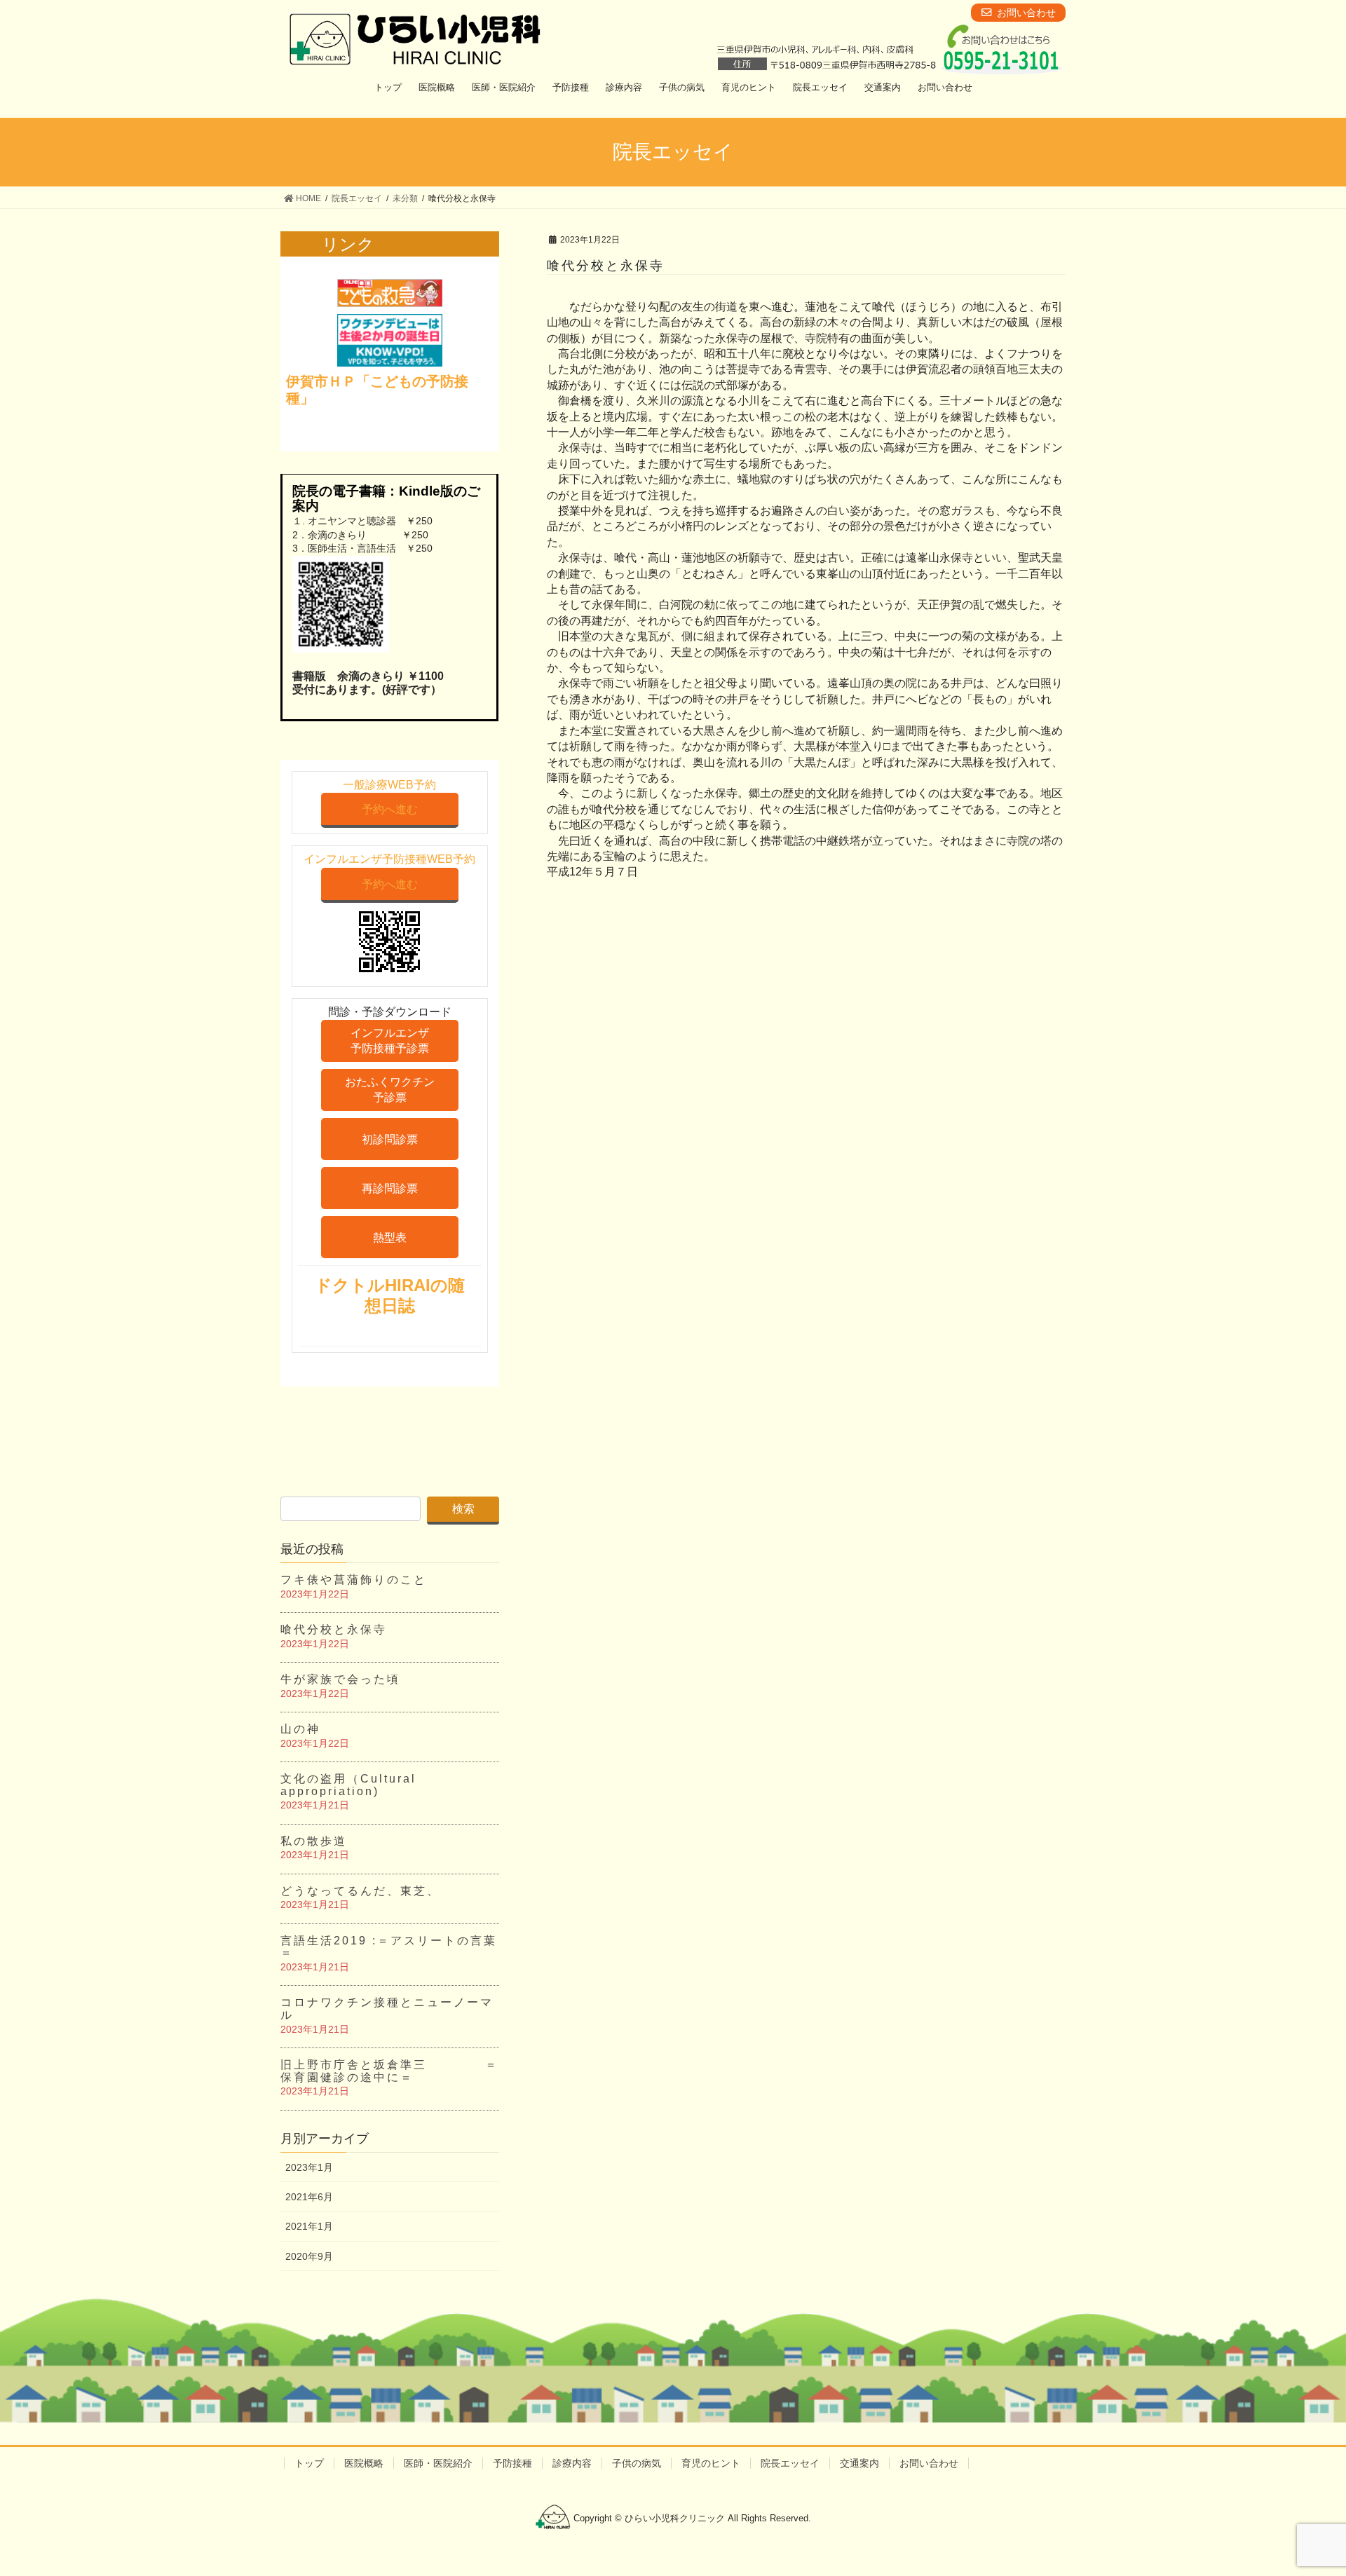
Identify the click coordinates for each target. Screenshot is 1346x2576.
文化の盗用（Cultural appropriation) (348, 1785)
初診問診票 (390, 1139)
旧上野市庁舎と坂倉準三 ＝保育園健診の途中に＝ (389, 2071)
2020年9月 (309, 2256)
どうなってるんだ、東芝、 (360, 1891)
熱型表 (390, 1238)
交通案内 (859, 2463)
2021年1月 (309, 2226)
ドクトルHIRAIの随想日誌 (390, 1295)
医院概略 (364, 2463)
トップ (309, 2463)
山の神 (300, 1729)
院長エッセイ (790, 2463)
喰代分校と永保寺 (334, 1629)
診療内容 (572, 2463)
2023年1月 (309, 2167)
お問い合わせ (929, 2463)
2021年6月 (309, 2197)
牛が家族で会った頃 (340, 1679)
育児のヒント (711, 2463)
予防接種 (512, 2463)
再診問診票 (390, 1188)
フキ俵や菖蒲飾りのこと (354, 1580)
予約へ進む (390, 809)
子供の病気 (637, 2463)
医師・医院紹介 (438, 2463)
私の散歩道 (314, 1841)
